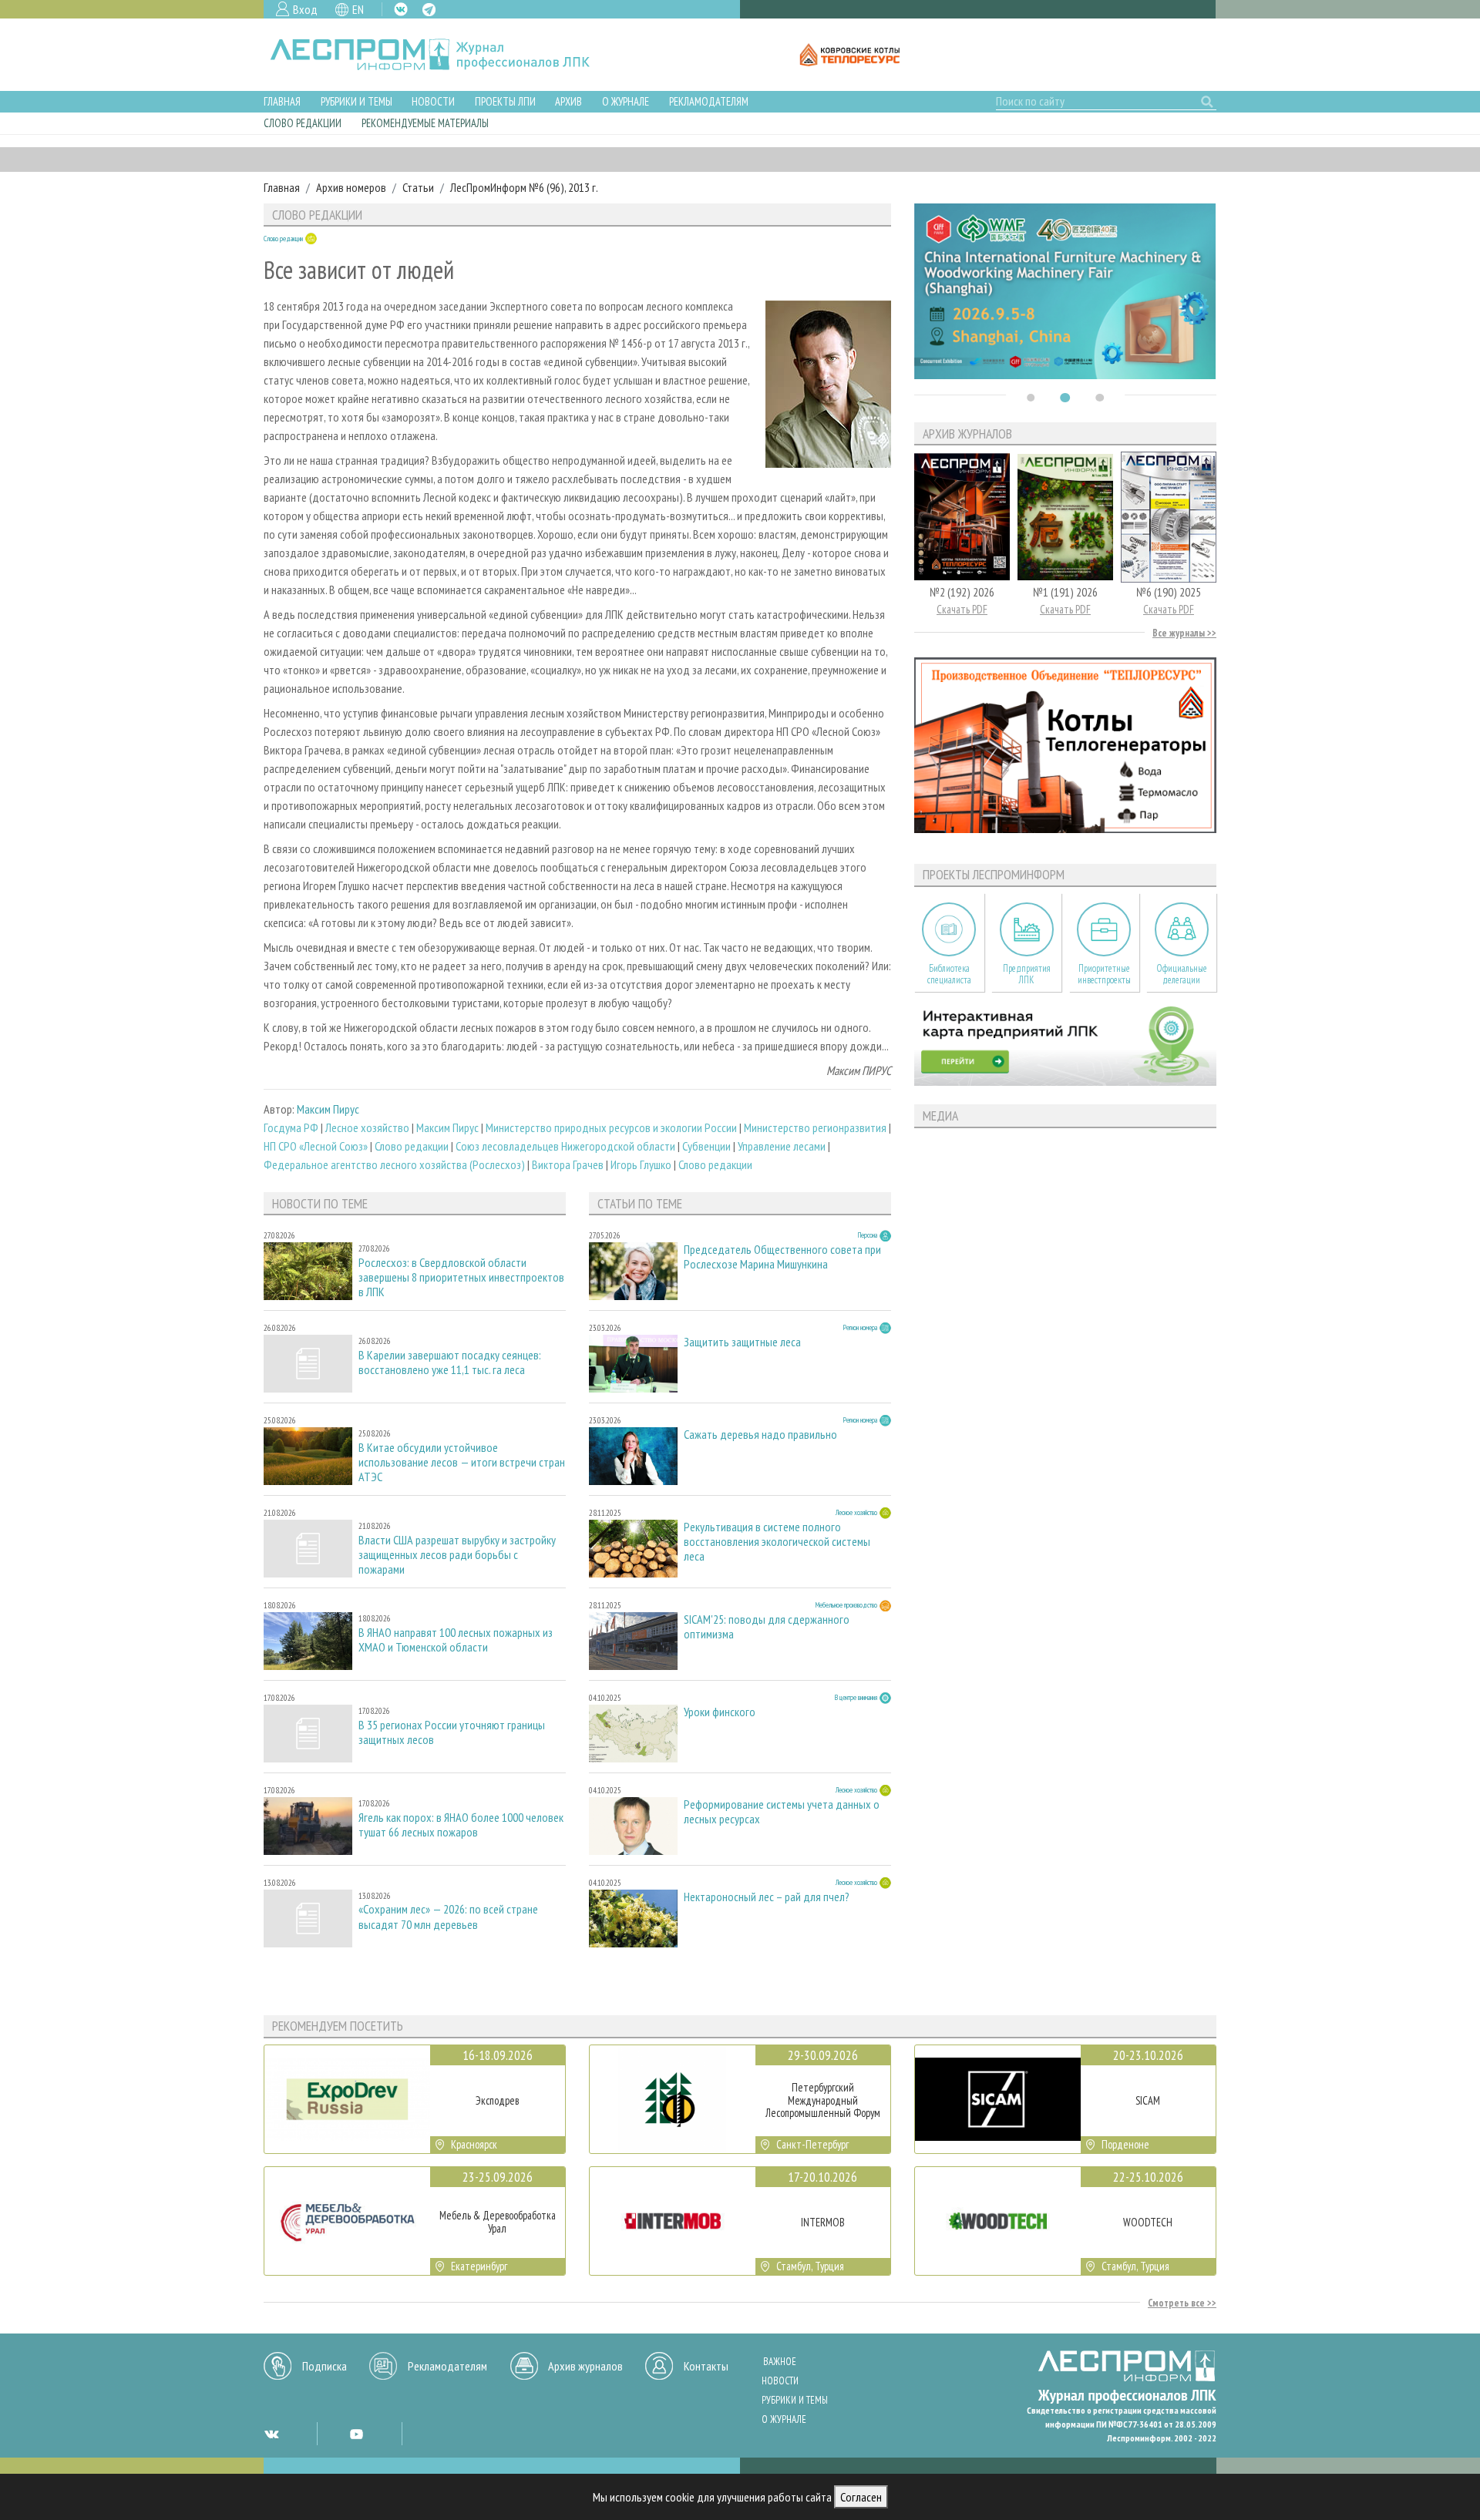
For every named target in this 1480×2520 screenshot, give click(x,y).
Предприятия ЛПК (1027, 974)
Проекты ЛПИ (505, 101)
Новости (433, 101)
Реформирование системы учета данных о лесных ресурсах (782, 1812)
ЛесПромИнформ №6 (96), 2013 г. (524, 187)
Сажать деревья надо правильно (760, 1435)
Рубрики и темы (357, 101)
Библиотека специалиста (949, 974)
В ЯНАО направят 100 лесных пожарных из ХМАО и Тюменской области (456, 1640)
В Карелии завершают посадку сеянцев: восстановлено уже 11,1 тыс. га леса (450, 1362)
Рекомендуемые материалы (425, 123)
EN (358, 9)
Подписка (325, 2366)
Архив (568, 101)
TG (429, 10)
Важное (780, 2362)
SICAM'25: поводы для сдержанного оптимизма (767, 1627)
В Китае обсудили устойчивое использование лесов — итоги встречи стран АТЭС (462, 1462)
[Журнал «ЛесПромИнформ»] (442, 55)
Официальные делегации (1182, 974)
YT (356, 2434)
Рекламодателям (709, 101)
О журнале (626, 101)
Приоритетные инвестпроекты (1104, 974)
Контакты (706, 2366)
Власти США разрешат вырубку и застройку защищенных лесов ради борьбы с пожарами (457, 1555)
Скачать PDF (962, 609)
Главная (282, 101)
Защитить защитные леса (742, 1342)
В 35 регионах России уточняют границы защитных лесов (452, 1732)
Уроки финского (720, 1712)
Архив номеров (351, 187)
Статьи (418, 187)
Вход (305, 9)
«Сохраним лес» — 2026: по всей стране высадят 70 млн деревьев (448, 1917)
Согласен (861, 2497)
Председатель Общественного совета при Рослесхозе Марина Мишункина (782, 1257)
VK (401, 9)
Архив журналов (585, 2366)
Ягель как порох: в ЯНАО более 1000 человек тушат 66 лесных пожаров (461, 1825)
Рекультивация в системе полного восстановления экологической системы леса (777, 1542)
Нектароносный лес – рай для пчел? (767, 1897)
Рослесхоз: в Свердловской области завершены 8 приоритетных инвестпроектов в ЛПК (461, 1277)
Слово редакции (303, 123)
